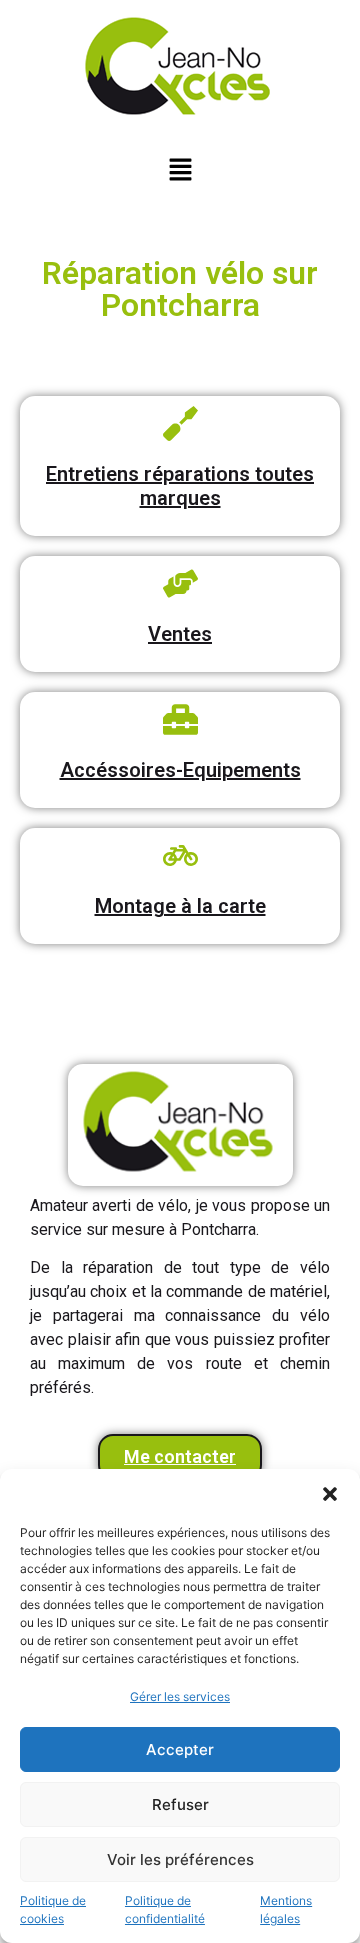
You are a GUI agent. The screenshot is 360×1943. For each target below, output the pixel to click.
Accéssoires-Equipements (180, 770)
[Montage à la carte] (180, 855)
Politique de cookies (53, 1909)
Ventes (180, 634)
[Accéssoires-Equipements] (180, 719)
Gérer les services (180, 1696)
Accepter (180, 1749)
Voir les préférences (180, 1859)
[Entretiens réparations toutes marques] (180, 423)
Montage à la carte (180, 906)
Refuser (180, 1804)
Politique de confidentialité (165, 1909)
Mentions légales (286, 1909)
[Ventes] (180, 583)
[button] (330, 1494)
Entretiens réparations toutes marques (180, 486)
